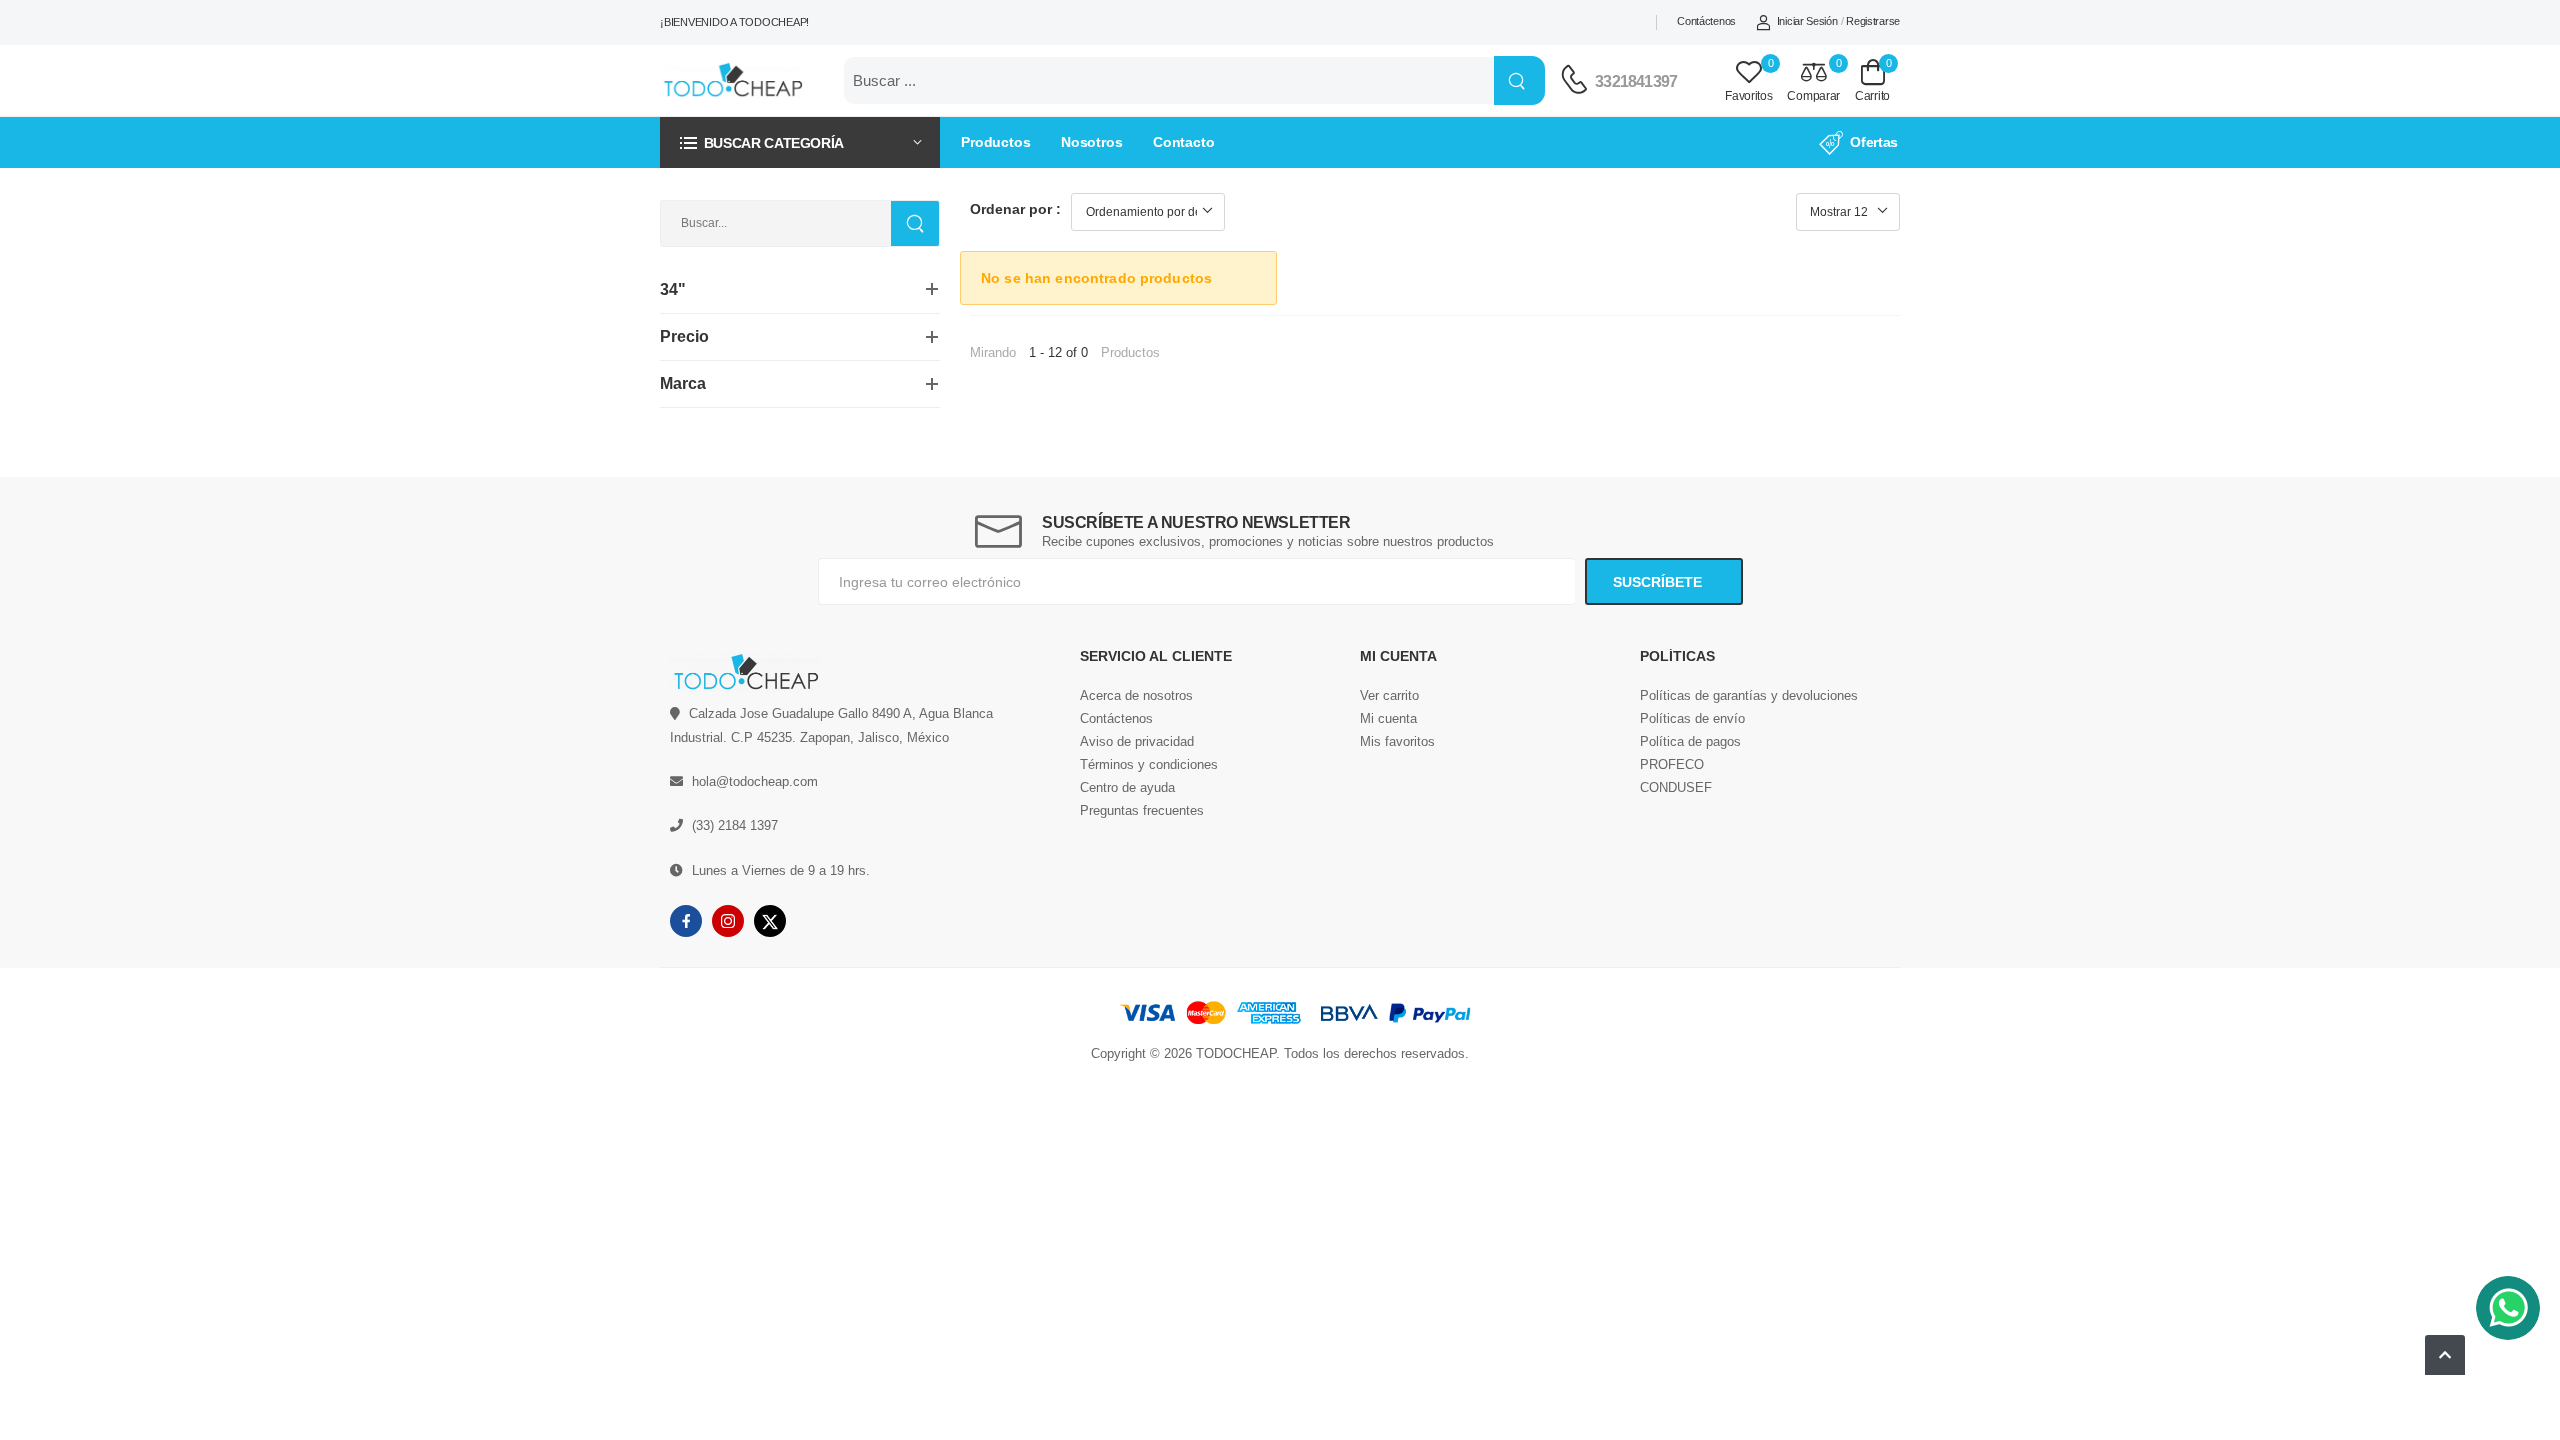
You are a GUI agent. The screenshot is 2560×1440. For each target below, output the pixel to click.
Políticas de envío (1692, 718)
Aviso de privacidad (1137, 741)
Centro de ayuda (1127, 787)
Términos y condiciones (1149, 764)
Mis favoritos (1397, 741)
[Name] (1519, 80)
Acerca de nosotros (1136, 695)
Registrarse (1873, 21)
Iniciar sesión (1807, 21)
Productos (996, 142)
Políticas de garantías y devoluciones (1749, 695)
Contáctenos (1706, 21)
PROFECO (1672, 764)
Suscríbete (1659, 582)
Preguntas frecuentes (1142, 810)
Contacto (1184, 142)
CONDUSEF (1676, 787)
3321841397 (1636, 81)
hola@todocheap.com (755, 781)
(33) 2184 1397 (735, 825)
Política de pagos (1690, 741)
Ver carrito (1389, 695)
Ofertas (1874, 142)
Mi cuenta (1388, 718)
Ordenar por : (1015, 209)
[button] (800, 142)
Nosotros (1092, 142)
